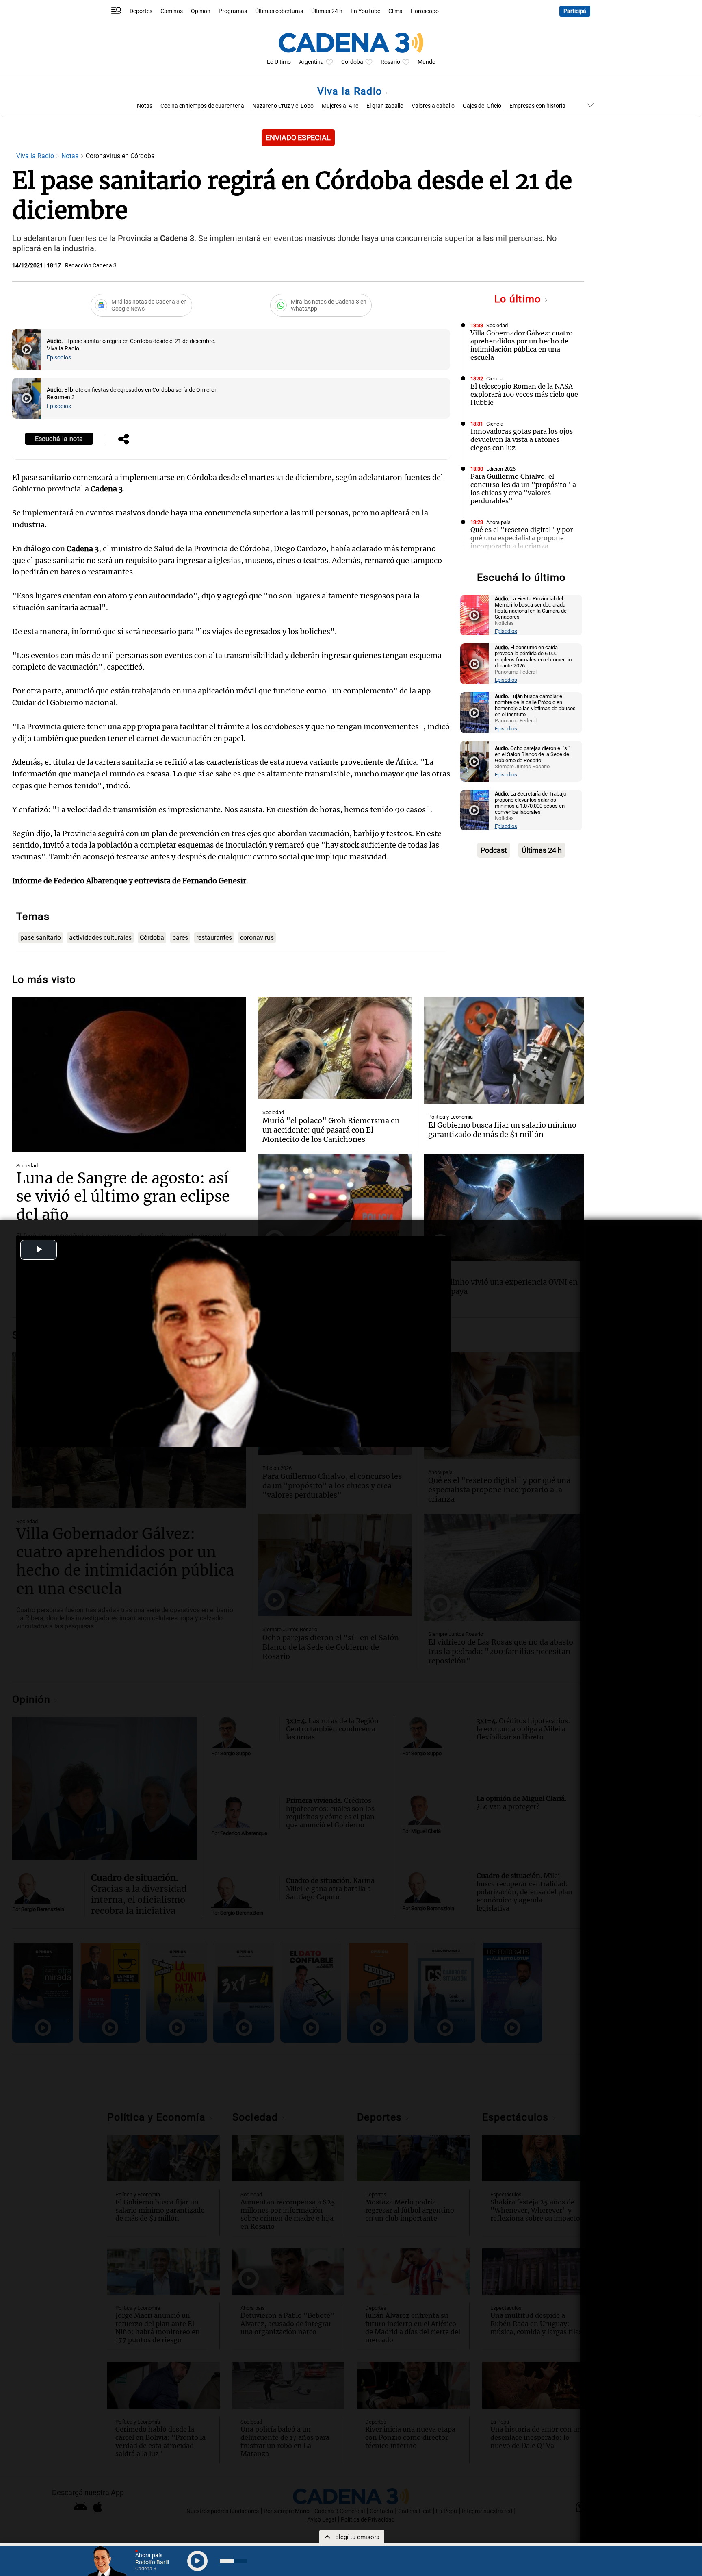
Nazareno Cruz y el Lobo (283, 106)
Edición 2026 (501, 469)
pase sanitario (41, 938)
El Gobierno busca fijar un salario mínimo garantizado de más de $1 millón (502, 1130)
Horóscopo (425, 11)
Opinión (201, 11)
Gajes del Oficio (482, 106)
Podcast (494, 850)
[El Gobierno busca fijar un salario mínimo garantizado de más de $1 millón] (504, 1050)
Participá (575, 11)
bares (180, 938)
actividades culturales (100, 938)
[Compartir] (123, 440)
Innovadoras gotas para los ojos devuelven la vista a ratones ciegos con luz (522, 439)
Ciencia (495, 379)
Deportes (141, 11)
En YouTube (365, 11)
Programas (233, 11)
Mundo (427, 62)
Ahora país (498, 522)
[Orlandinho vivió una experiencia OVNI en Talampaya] (504, 1207)
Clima (395, 11)
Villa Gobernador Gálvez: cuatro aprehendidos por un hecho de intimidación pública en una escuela (522, 345)
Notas (145, 106)
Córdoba (352, 62)
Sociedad (497, 325)
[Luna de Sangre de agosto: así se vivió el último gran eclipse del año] (129, 1075)
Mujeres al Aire (340, 106)
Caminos (172, 11)
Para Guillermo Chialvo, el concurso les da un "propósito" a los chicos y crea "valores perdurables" (523, 489)
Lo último (519, 299)
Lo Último (279, 62)
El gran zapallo (385, 106)
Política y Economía (451, 1117)
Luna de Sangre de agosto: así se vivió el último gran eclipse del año (123, 1197)
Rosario (390, 62)
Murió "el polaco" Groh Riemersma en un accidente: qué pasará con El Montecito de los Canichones (331, 1130)
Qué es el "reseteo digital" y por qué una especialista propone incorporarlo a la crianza (522, 538)
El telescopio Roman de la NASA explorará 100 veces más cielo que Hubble (524, 394)
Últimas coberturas (279, 11)
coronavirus (257, 938)
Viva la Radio (351, 91)
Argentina (311, 62)
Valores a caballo (433, 106)
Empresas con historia (537, 106)
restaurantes (214, 938)
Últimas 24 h (327, 11)
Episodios (59, 358)
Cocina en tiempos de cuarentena (202, 106)
